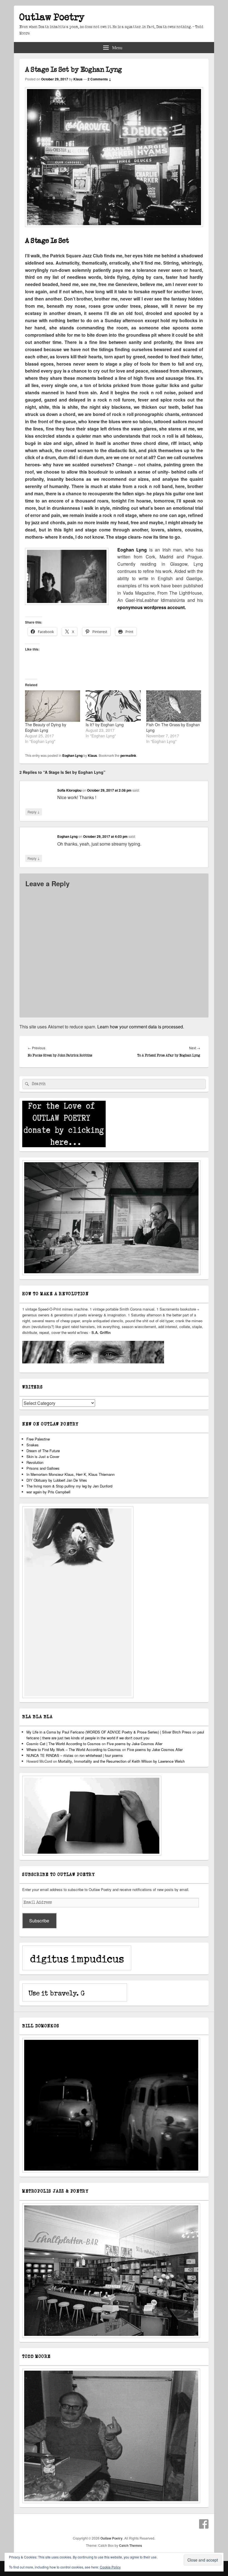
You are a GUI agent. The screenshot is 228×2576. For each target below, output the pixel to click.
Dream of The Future (43, 1451)
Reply (34, 812)
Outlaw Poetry (52, 17)
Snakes (33, 1445)
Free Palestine (38, 1439)
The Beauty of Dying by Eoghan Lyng (46, 727)
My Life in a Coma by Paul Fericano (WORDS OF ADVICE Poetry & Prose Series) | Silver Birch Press (109, 1732)
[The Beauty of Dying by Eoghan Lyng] (53, 706)
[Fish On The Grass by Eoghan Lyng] (174, 706)
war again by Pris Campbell (48, 1492)
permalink (128, 755)
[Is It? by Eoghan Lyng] (113, 706)
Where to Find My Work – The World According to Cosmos (74, 1749)
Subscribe (39, 1921)
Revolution (35, 1462)
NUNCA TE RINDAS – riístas (50, 1755)
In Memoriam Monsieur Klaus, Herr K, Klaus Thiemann (70, 1474)
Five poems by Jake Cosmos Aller (135, 1744)
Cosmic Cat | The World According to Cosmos (64, 1744)
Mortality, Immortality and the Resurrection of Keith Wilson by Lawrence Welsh (121, 1761)
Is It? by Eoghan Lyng (105, 725)
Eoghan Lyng (72, 755)
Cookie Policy (110, 2567)
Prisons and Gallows (43, 1468)
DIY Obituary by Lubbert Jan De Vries (57, 1480)
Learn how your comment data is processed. (141, 1027)
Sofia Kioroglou (69, 790)
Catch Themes (131, 2545)
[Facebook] (204, 2524)
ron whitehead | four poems (101, 1755)
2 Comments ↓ (99, 79)
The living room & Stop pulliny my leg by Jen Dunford (69, 1486)
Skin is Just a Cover (43, 1456)
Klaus (78, 79)
